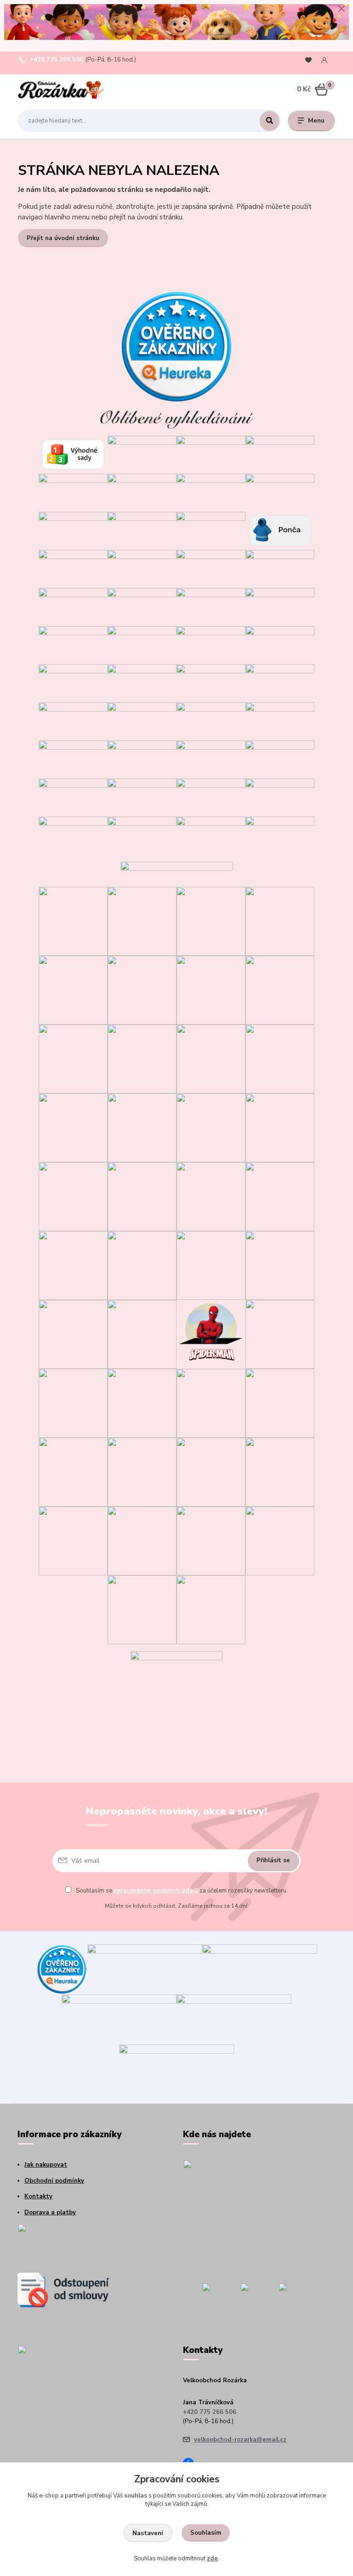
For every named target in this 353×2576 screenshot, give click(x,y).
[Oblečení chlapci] (211, 530)
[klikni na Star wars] (142, 1334)
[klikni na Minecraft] (211, 1058)
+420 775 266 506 (57, 60)
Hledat (270, 121)
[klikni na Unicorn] (211, 921)
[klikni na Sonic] (280, 990)
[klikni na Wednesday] (73, 1196)
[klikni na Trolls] (211, 990)
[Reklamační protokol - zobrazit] (64, 2244)
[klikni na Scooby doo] (73, 1540)
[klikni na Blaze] (73, 1127)
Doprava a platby (50, 2212)
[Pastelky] (73, 835)
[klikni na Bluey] (142, 921)
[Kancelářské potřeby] (280, 835)
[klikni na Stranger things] (142, 1540)
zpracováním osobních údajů (156, 1891)
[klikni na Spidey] (73, 1058)
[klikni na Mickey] (211, 1196)
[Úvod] (61, 90)
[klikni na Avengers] (280, 1334)
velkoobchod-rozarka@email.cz (240, 2440)
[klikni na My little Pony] (280, 1265)
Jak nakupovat (46, 2165)
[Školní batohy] (73, 797)
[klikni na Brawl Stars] (73, 921)
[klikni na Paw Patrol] (142, 1265)
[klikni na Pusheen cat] (280, 1540)
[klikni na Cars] (280, 1127)
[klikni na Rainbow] (211, 1403)
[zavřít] (342, 9)
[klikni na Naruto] (211, 1609)
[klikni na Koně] (142, 1609)
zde (212, 2559)
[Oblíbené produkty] (308, 60)
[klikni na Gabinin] (73, 990)
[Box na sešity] (142, 835)
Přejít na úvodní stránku (63, 238)
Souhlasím (206, 2533)
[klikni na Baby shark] (73, 1472)
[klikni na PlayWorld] (211, 1540)
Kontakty (38, 2196)
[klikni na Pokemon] (73, 1403)
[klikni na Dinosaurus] (280, 921)
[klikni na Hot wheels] (280, 1403)
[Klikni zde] (142, 454)
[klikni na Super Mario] (142, 990)
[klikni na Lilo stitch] (142, 1472)
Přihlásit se (273, 1860)
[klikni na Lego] (280, 1472)
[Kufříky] (211, 835)
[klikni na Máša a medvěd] (142, 1196)
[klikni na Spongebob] (211, 1472)
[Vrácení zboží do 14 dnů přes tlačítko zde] (63, 2290)
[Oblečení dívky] (142, 530)
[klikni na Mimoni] (280, 1196)
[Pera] (211, 797)
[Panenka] (142, 683)
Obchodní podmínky (54, 2181)
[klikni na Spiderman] (211, 1334)
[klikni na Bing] (142, 1058)
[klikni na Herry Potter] (142, 1403)
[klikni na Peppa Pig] (73, 1334)
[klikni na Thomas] (280, 1058)
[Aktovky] (280, 759)
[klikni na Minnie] (73, 1265)
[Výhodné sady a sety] (73, 454)
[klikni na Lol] (211, 1265)
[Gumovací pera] (280, 797)
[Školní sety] (211, 759)
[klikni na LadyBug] (211, 1127)
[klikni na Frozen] (142, 1127)
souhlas (136, 2496)
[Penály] (142, 797)
